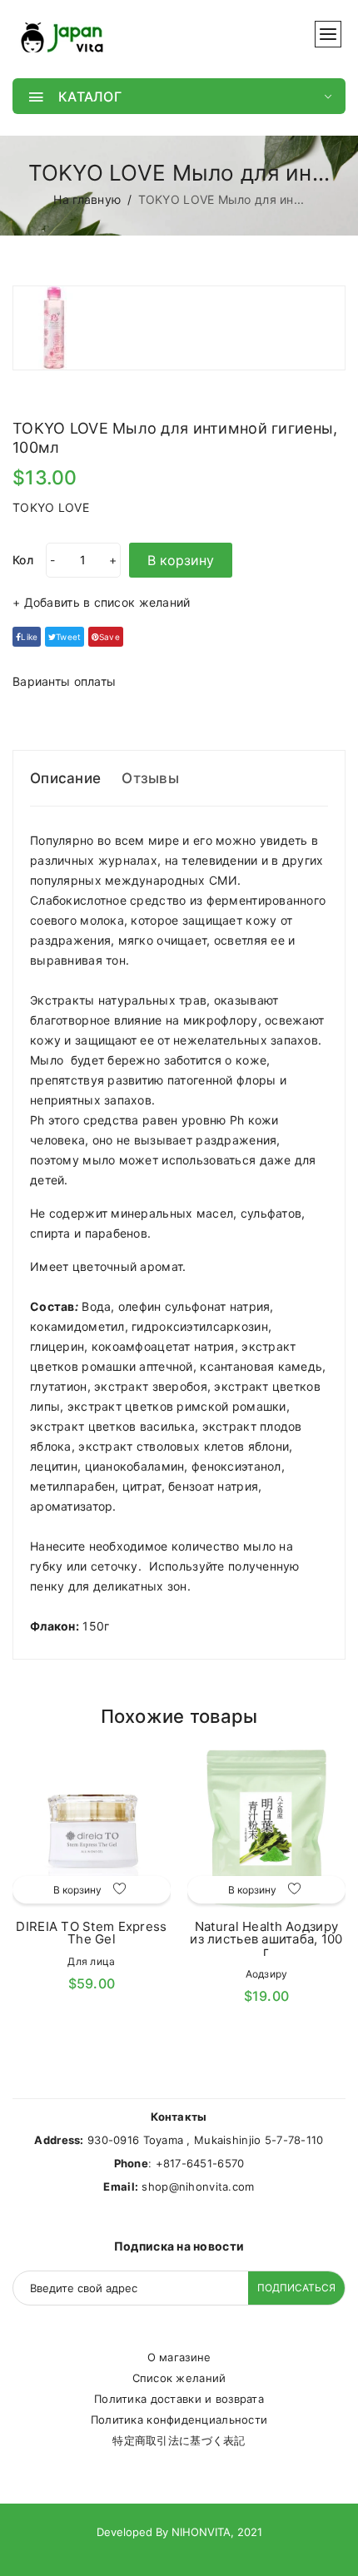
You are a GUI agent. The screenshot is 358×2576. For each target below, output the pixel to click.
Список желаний (179, 2378)
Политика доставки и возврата (179, 2399)
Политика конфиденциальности (179, 2420)
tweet (68, 637)
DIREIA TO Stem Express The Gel (91, 1933)
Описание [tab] (65, 778)
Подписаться (296, 2288)
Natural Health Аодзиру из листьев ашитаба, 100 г (266, 1939)
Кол (23, 560)
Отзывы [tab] (150, 778)
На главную (87, 199)
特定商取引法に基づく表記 (179, 2440)
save (109, 637)
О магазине (179, 2357)
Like (29, 637)
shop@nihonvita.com (198, 2186)
